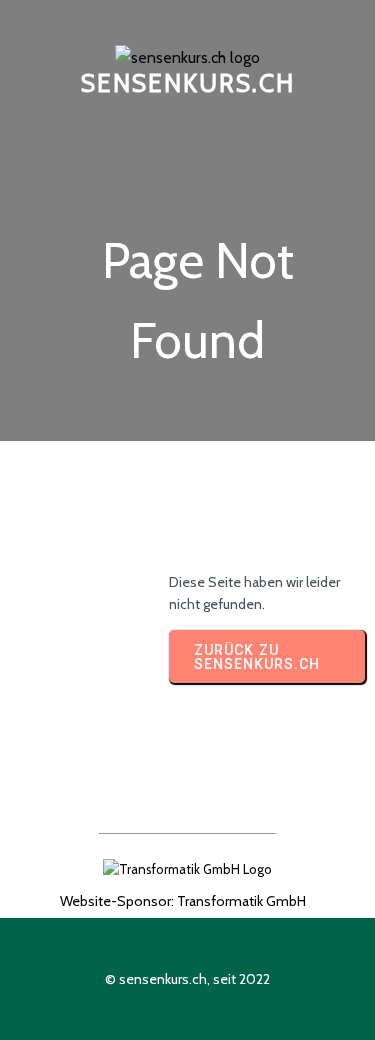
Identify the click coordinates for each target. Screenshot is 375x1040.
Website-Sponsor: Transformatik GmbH (183, 901)
